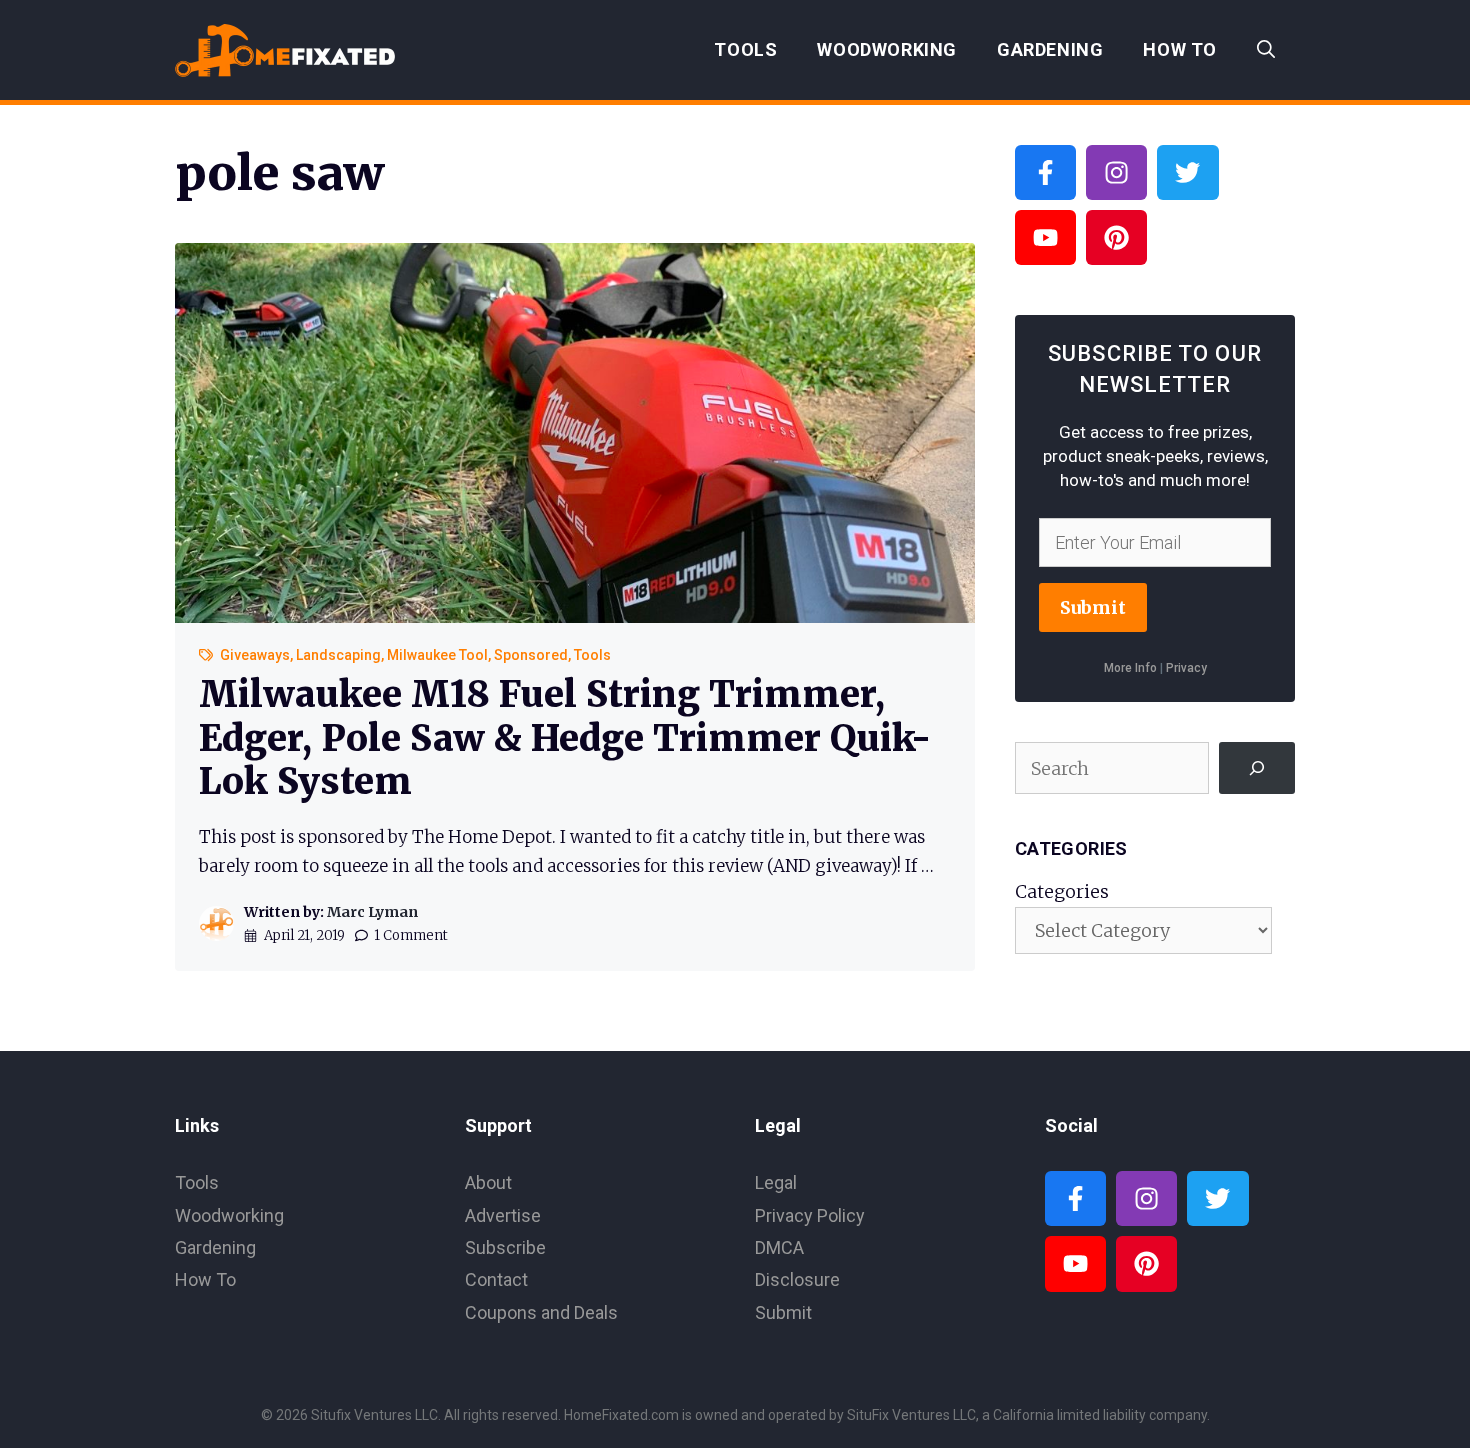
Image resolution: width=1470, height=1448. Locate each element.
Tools (745, 49)
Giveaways (255, 655)
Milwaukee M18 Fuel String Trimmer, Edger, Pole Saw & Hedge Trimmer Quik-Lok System (565, 737)
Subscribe (505, 1247)
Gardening (1050, 49)
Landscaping (338, 655)
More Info (1130, 668)
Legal (776, 1182)
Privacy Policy (810, 1215)
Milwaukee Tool (437, 655)
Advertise (503, 1215)
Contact (496, 1279)
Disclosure (797, 1279)
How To (1180, 49)
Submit (1093, 607)
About (488, 1182)
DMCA (779, 1247)
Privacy (1186, 668)
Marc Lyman (372, 912)
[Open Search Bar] (1266, 50)
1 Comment (411, 935)
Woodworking (887, 49)
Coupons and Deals (541, 1312)
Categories (1062, 891)
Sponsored (531, 655)
